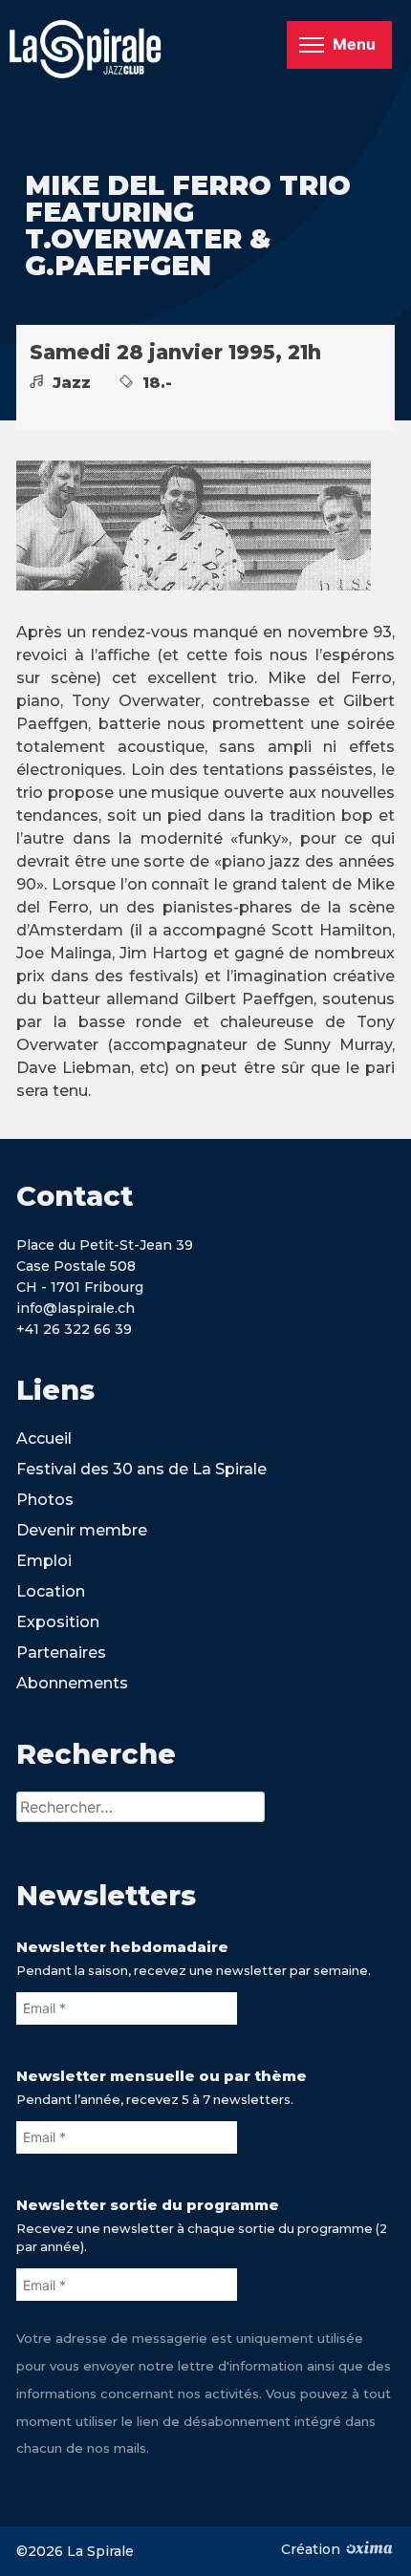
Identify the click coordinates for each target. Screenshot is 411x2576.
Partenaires (61, 1653)
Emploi (44, 1561)
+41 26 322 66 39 (74, 1329)
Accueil (44, 1438)
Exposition (58, 1622)
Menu (354, 44)
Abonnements (72, 1683)
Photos (45, 1500)
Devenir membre (82, 1530)
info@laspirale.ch (76, 1308)
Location (51, 1591)
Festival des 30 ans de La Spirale (141, 1469)
